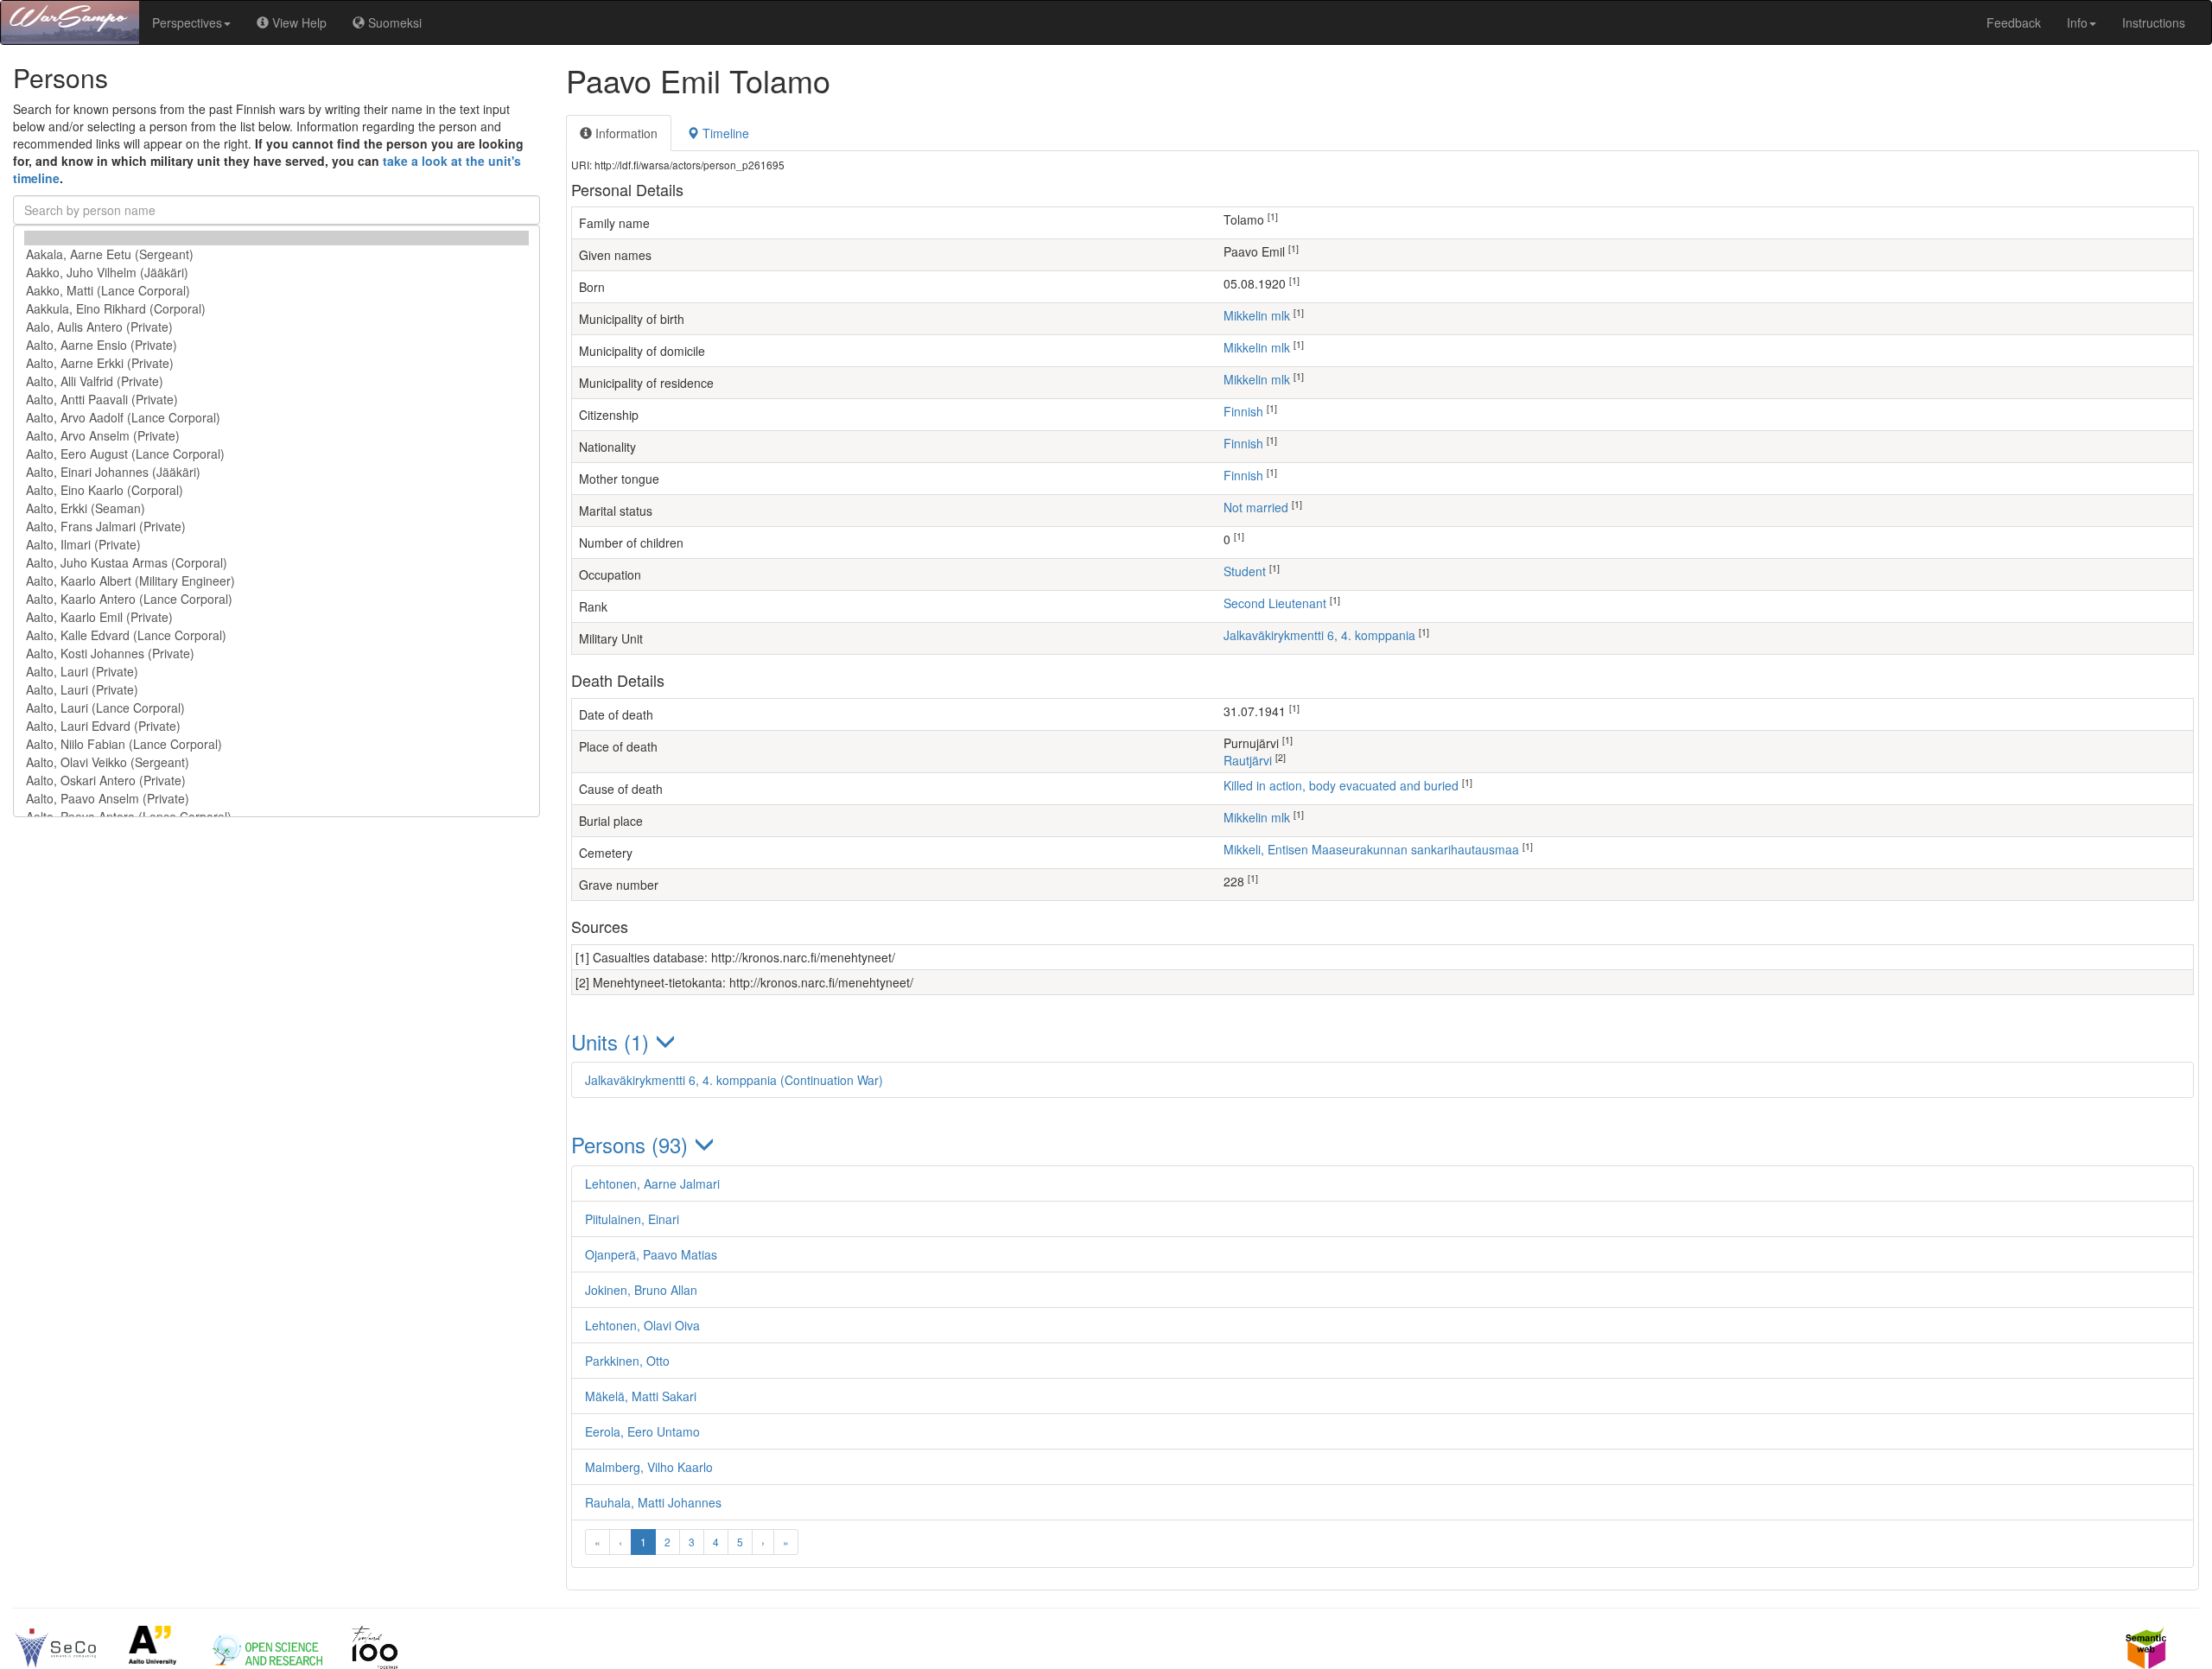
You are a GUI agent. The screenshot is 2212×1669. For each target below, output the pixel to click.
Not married (1256, 507)
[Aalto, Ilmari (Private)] (276, 545)
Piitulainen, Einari (632, 1219)
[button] (1382, 1041)
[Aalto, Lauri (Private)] (276, 672)
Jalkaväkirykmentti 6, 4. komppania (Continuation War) (734, 1080)
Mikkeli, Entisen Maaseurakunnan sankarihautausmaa (1371, 849)
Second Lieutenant (1275, 603)
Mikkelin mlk (1257, 315)
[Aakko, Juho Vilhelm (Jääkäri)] (276, 273)
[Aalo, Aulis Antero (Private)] (276, 327)
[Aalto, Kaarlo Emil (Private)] (276, 617)
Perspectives (187, 22)
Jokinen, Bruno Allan (641, 1290)
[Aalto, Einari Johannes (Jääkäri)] (276, 472)
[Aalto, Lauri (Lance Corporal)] (276, 708)
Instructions (2154, 22)
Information (625, 133)
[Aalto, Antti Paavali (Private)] (276, 400)
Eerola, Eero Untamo (642, 1431)
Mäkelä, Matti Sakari (641, 1396)
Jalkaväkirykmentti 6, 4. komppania (1319, 635)
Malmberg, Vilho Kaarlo (649, 1467)
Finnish (1243, 411)
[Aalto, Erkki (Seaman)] (276, 508)
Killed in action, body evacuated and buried (1341, 785)
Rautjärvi (1248, 760)
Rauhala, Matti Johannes (653, 1502)
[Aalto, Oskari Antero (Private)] (276, 781)
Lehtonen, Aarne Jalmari (652, 1184)
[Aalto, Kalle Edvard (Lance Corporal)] (276, 635)
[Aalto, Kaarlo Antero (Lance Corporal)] (276, 599)
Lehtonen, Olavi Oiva (642, 1325)
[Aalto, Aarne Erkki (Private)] (276, 363)
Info (2077, 22)
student (1245, 571)
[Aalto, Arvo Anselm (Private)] (276, 436)
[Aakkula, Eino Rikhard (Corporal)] (276, 309)
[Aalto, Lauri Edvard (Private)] (276, 726)
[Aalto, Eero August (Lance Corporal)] (276, 454)
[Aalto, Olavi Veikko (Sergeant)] (276, 762)
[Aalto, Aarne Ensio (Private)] (276, 345)
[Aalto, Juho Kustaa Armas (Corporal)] (276, 563)
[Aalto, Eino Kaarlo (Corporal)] (276, 490)
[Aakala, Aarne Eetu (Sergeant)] (276, 254)
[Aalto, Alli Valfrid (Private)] (276, 381)
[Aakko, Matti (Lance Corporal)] (276, 291)
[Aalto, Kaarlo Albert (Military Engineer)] (276, 581)
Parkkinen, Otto (627, 1361)
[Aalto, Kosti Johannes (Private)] (276, 654)
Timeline (724, 133)
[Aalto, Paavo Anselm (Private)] (276, 799)
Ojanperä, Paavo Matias (651, 1254)
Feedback (2014, 22)
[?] (276, 238)
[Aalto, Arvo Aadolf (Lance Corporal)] (276, 418)
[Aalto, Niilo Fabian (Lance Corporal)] (276, 744)
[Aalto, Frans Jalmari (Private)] (276, 527)
